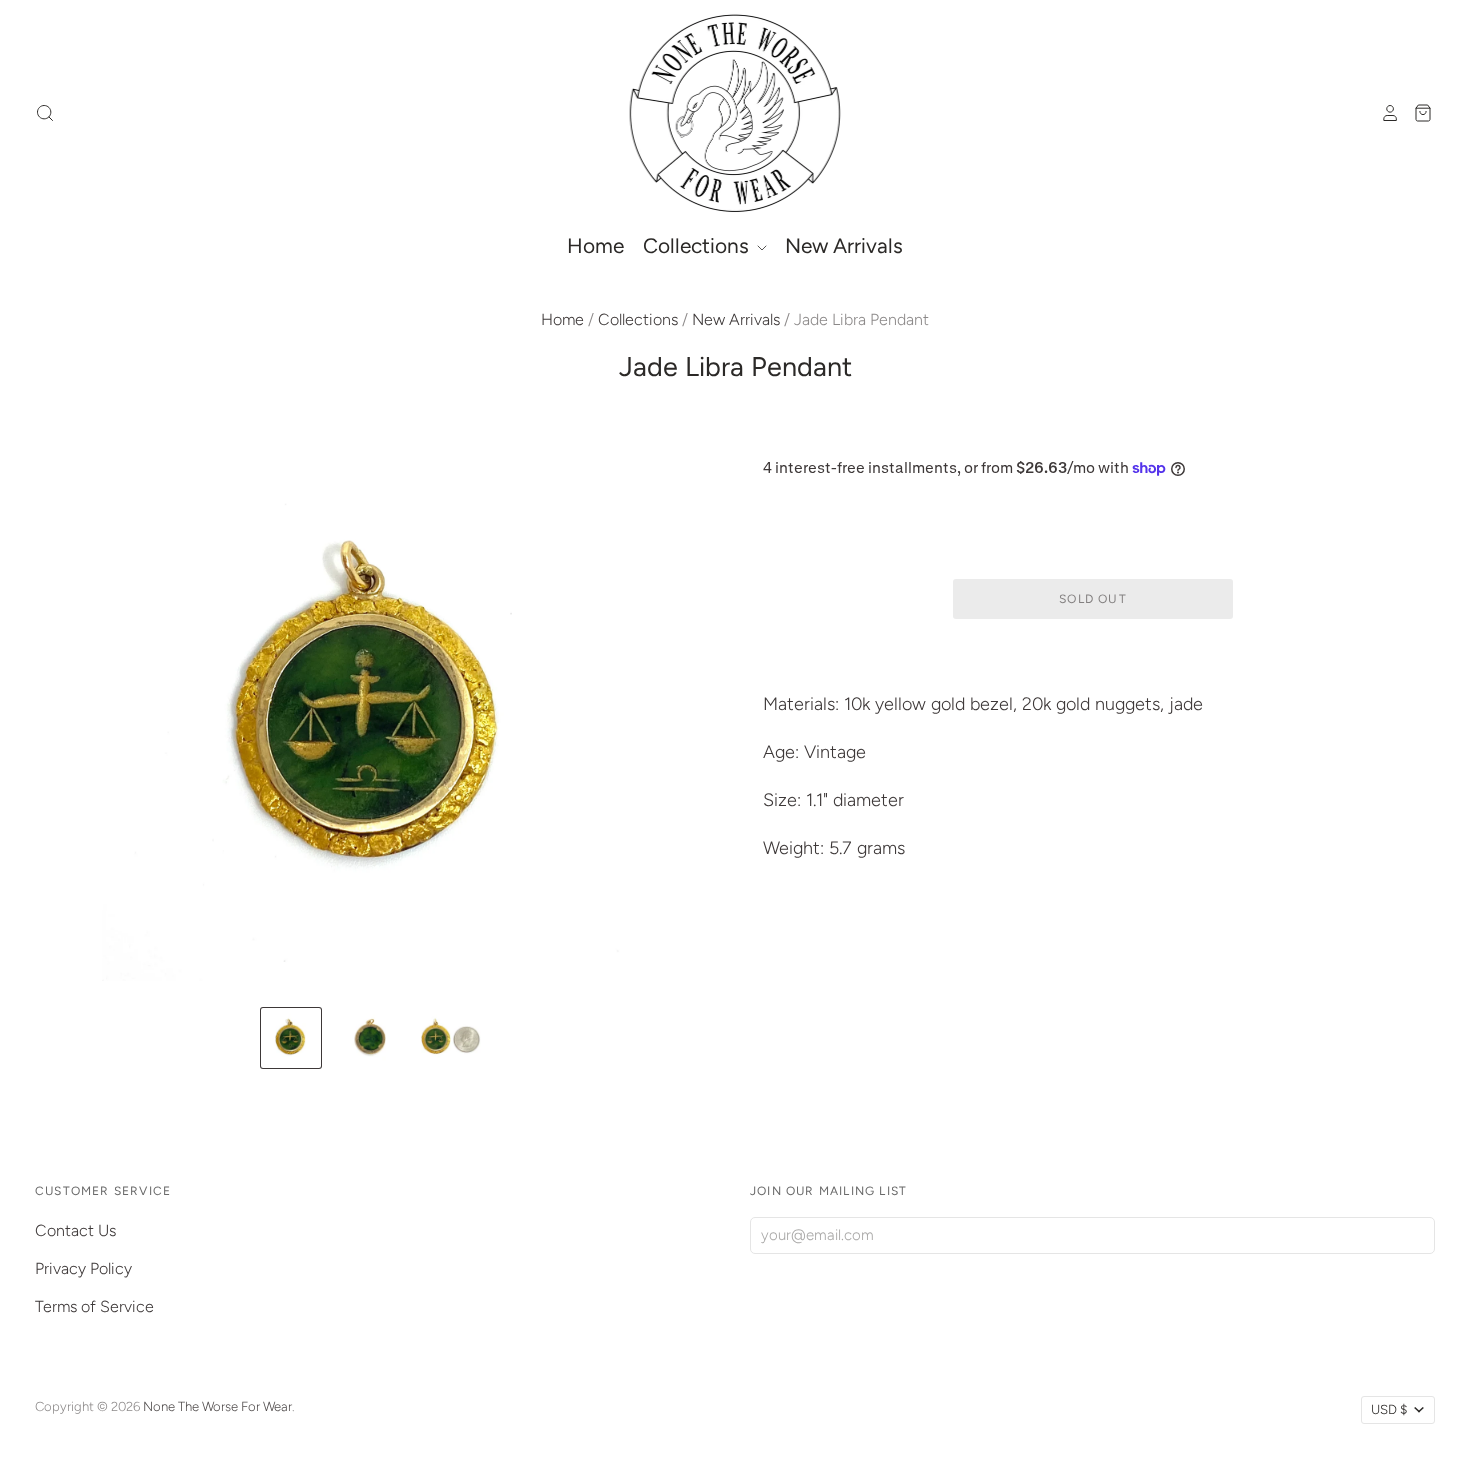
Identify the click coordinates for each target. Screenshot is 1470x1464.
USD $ (1389, 1409)
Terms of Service (94, 1306)
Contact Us (75, 1230)
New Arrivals (844, 245)
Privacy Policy (83, 1268)
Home (595, 245)
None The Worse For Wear (217, 1406)
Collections (698, 245)
